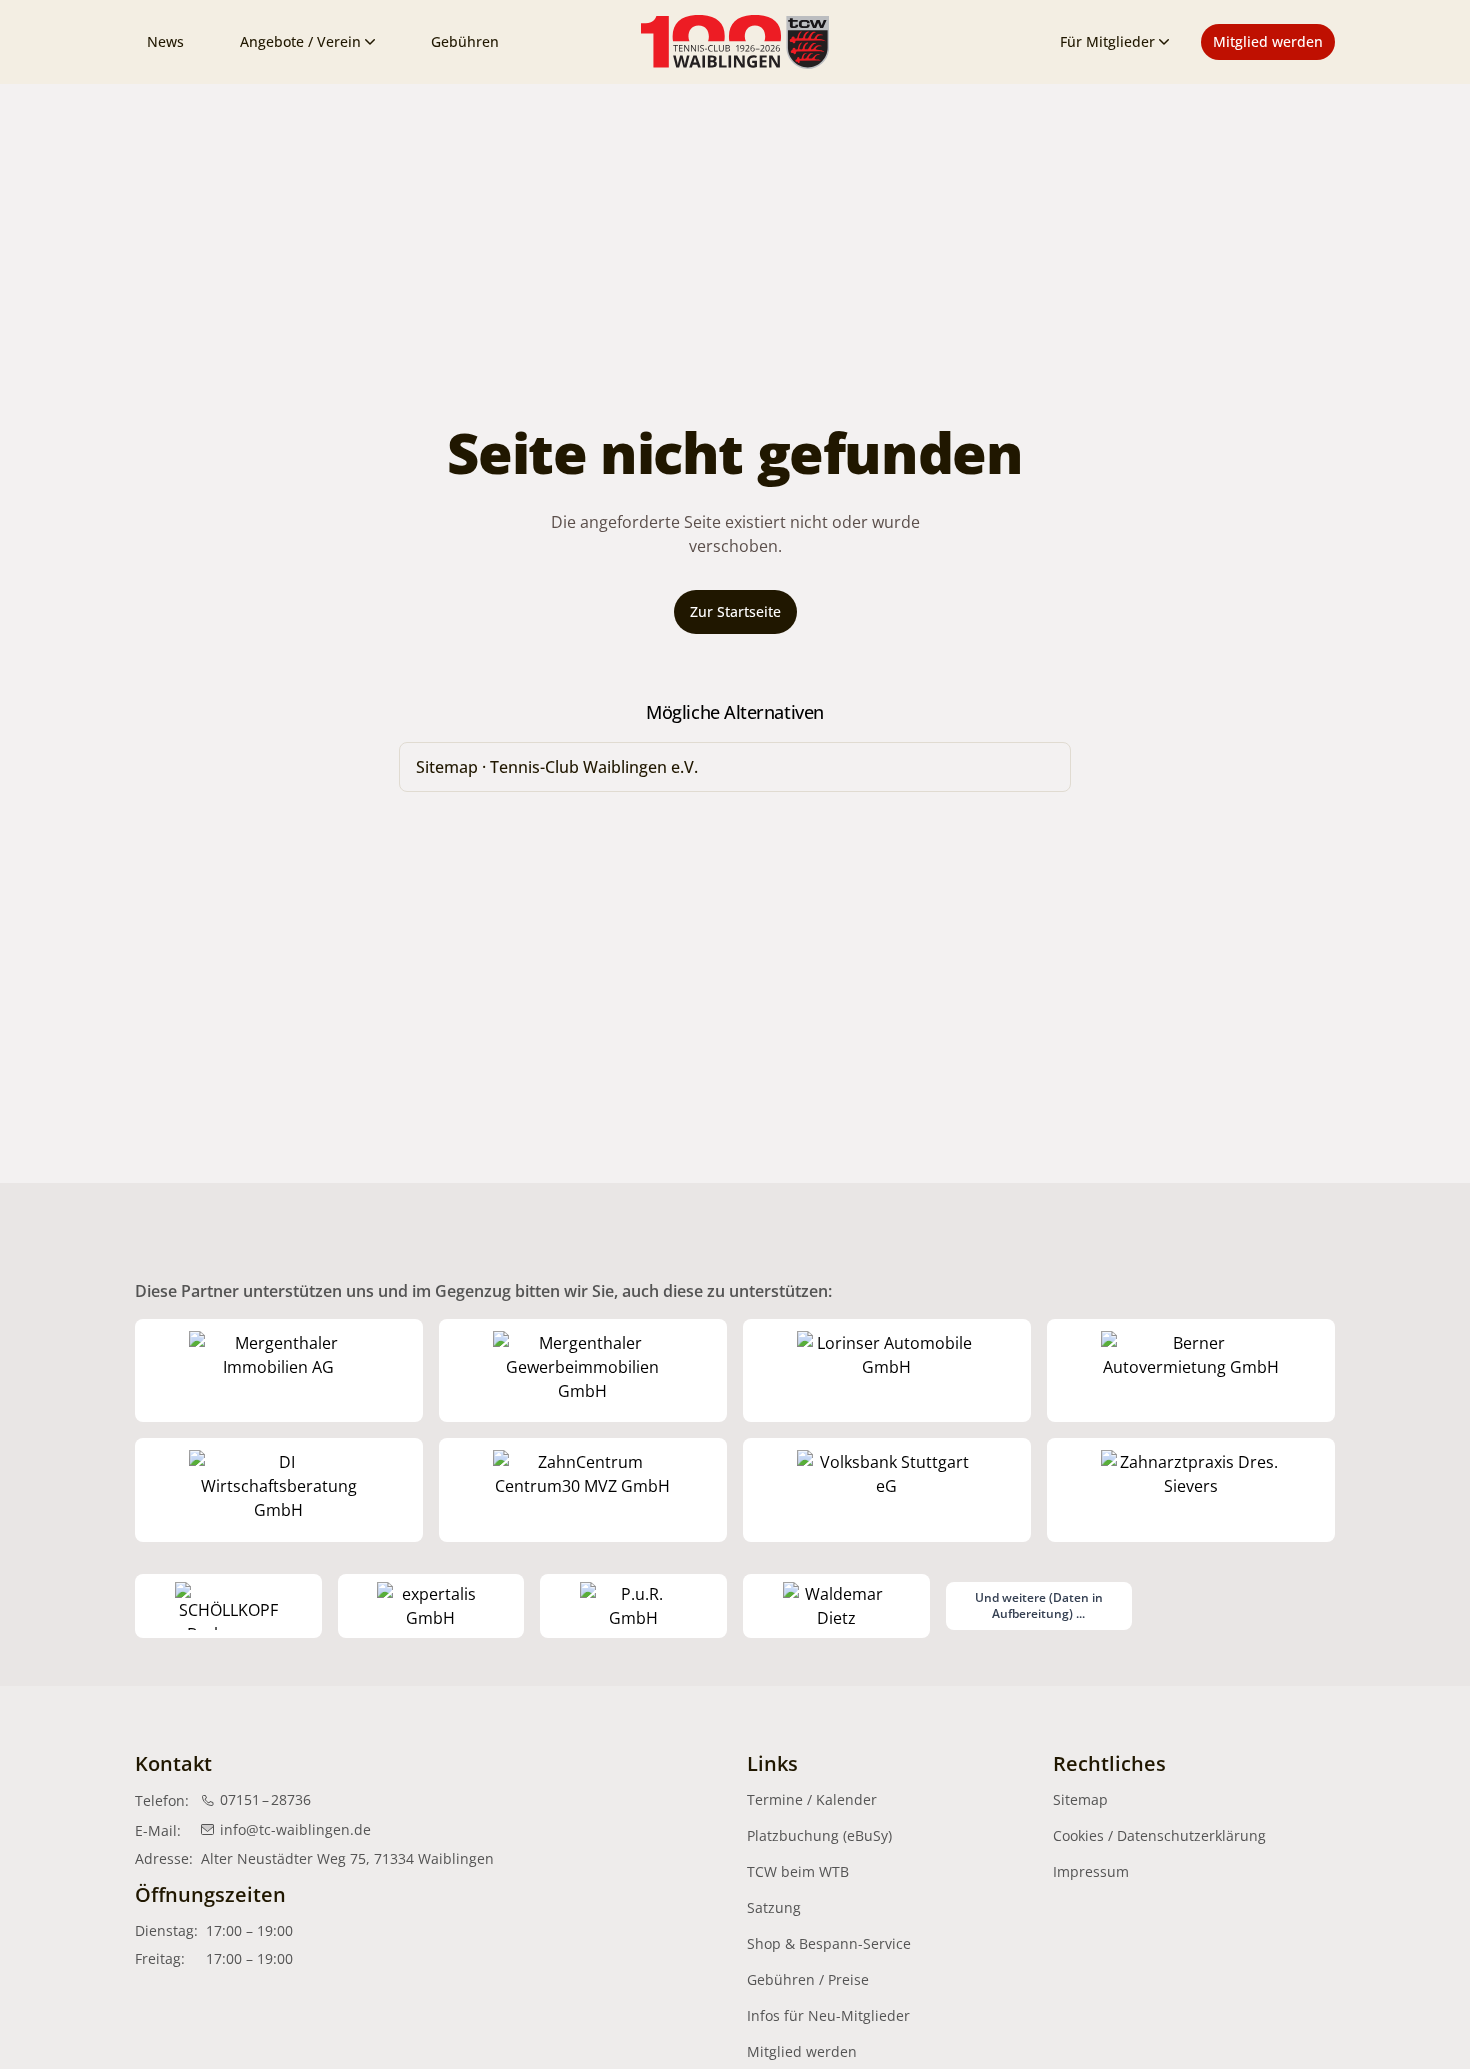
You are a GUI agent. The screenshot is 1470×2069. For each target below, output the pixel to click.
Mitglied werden (1268, 41)
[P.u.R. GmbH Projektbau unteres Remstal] (633, 1606)
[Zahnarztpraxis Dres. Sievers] (1191, 1490)
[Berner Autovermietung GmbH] (1191, 1371)
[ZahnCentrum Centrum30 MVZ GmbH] (583, 1490)
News (165, 41)
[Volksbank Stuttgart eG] (887, 1490)
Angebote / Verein (300, 41)
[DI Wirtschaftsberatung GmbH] (279, 1490)
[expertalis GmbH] (431, 1606)
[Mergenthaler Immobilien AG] (279, 1371)
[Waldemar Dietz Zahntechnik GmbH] (836, 1606)
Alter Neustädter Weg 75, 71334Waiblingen (347, 1858)
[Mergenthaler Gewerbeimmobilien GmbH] (583, 1371)
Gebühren (465, 41)
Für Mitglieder (1107, 41)
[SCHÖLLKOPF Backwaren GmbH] (228, 1606)
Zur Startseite (735, 611)
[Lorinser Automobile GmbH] (887, 1371)
